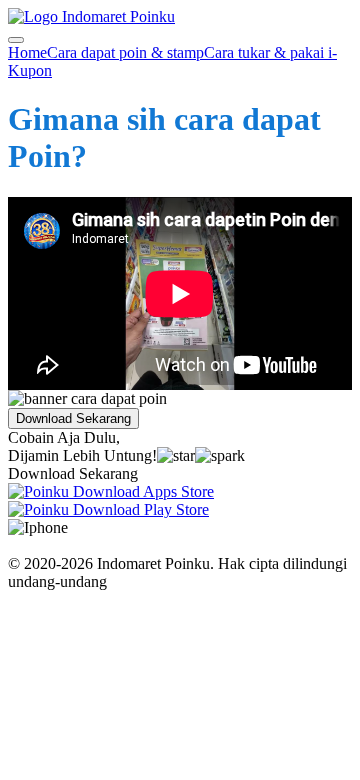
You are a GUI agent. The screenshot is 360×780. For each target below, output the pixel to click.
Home (27, 52)
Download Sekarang (73, 418)
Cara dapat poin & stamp (125, 52)
